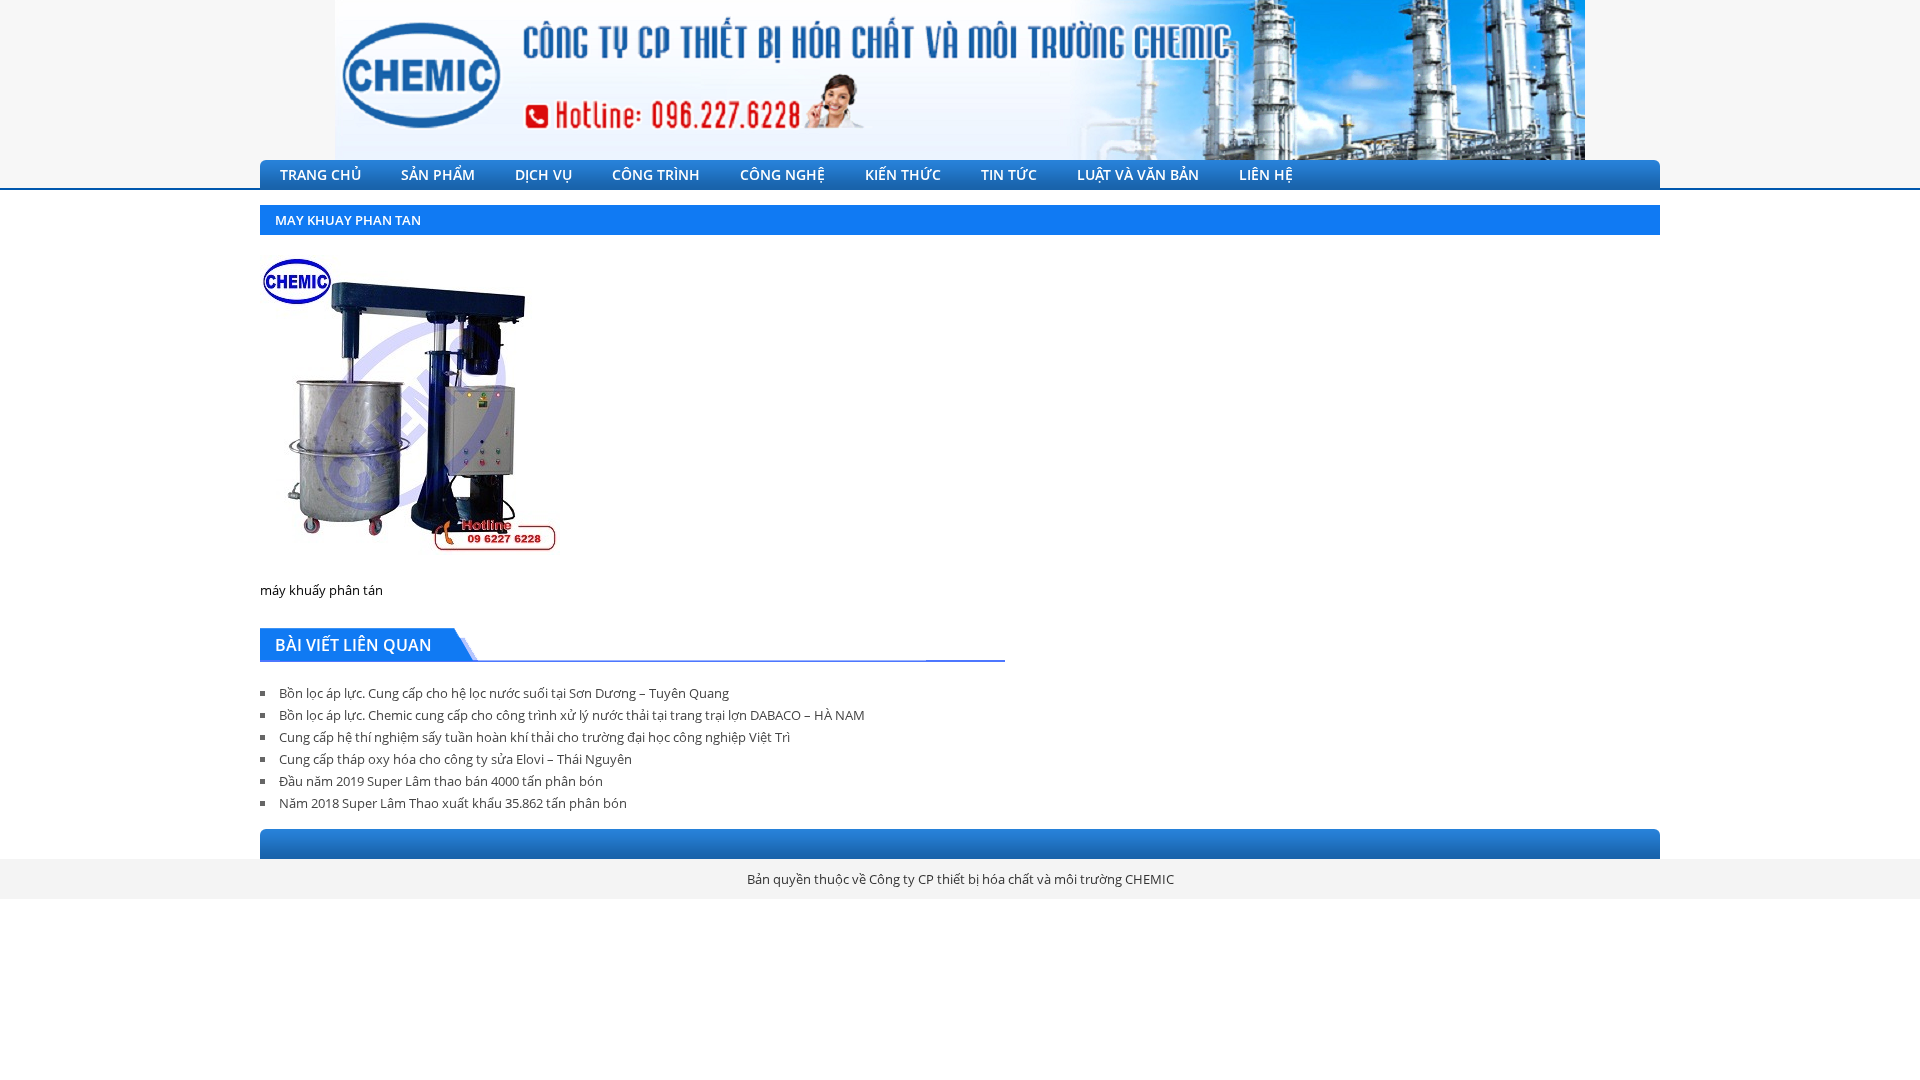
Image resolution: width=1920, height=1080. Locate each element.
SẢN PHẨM (438, 174)
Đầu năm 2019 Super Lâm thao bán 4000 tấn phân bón (441, 781)
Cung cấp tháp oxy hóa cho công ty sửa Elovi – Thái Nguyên (455, 759)
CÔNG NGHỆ (782, 174)
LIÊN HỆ (1266, 174)
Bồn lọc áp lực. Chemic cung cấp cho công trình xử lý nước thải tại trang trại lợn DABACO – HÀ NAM (572, 715)
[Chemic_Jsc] (960, 80)
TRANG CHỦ (320, 174)
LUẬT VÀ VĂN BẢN (1138, 174)
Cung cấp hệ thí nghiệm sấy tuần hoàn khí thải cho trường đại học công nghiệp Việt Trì (534, 737)
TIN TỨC (1009, 174)
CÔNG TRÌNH (656, 174)
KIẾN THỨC (903, 174)
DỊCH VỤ (543, 174)
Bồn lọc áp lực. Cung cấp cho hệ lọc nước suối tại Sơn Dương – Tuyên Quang (504, 693)
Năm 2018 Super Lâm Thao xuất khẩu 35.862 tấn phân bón (453, 803)
